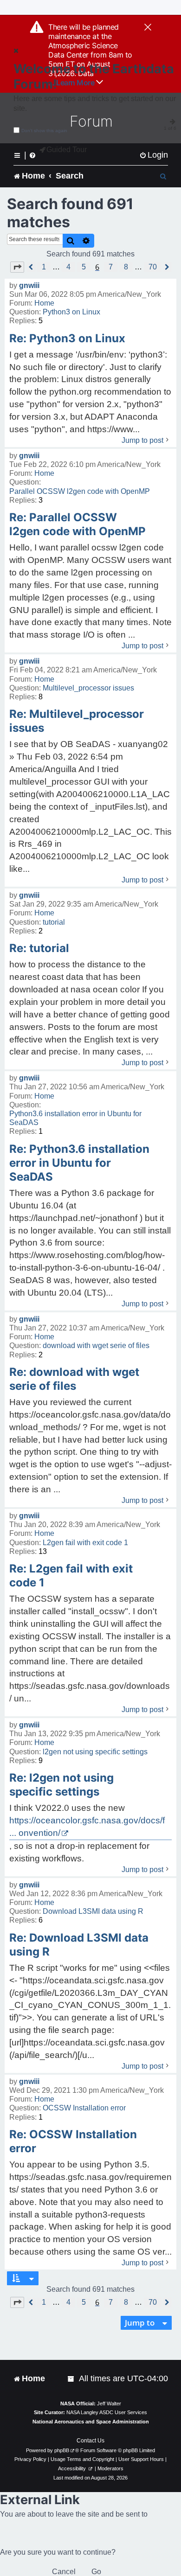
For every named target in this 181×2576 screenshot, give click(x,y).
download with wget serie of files (96, 1346)
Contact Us (90, 2441)
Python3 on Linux (71, 312)
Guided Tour (67, 150)
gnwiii (29, 285)
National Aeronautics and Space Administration (91, 2422)
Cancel (64, 2572)
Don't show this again (44, 131)
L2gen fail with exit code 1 (85, 1543)
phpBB (62, 2450)
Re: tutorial (39, 948)
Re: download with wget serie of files (74, 1379)
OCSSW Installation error (84, 2108)
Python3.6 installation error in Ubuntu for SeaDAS (75, 1118)
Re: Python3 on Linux (67, 338)
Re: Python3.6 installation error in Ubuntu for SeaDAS (79, 1163)
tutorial (54, 922)
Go (96, 2572)
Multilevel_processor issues (88, 688)
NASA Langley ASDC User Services (107, 2412)
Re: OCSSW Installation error (73, 2141)
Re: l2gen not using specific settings (61, 1785)
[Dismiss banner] (148, 28)
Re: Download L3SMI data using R (79, 1945)
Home (44, 303)
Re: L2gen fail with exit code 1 (71, 1576)
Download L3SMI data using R (93, 1911)
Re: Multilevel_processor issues (77, 721)
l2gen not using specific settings (95, 1752)
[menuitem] (154, 155)
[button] (17, 267)
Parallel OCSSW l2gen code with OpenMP (80, 491)
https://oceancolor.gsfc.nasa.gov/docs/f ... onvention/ (87, 1827)
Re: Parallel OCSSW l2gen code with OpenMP (78, 524)
